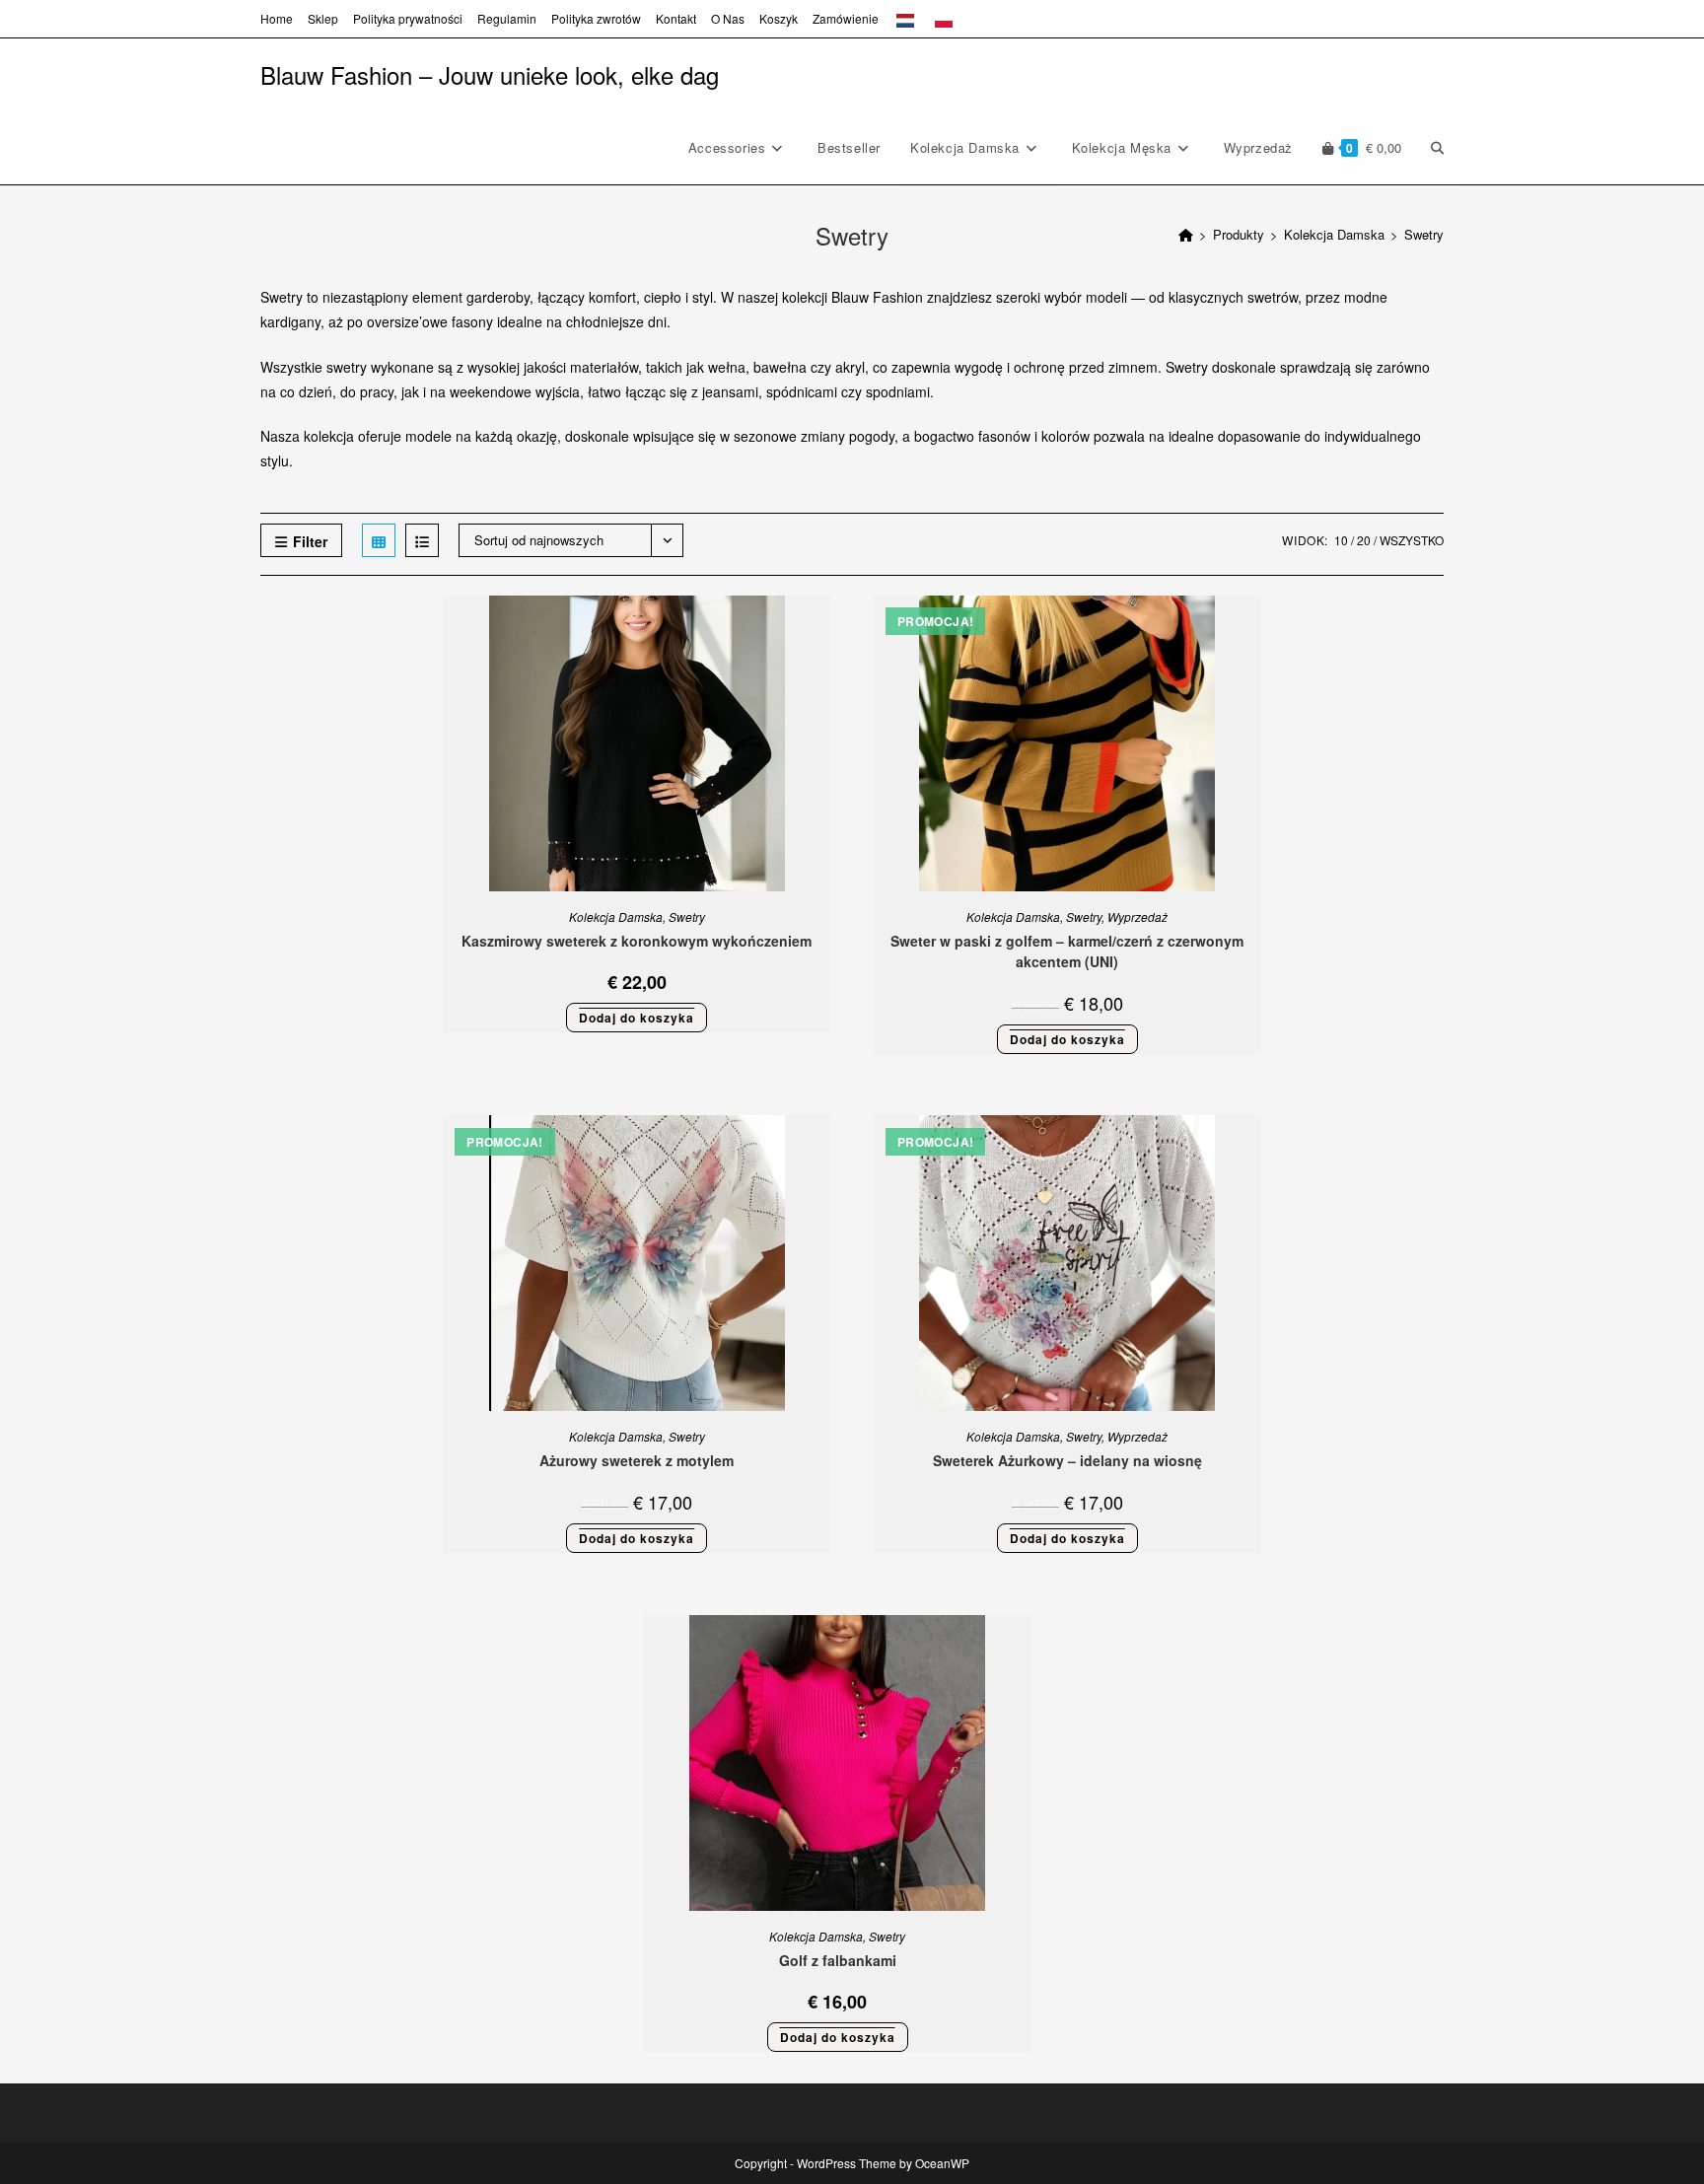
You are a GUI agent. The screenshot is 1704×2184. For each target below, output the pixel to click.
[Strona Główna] (1186, 234)
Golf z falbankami (838, 1960)
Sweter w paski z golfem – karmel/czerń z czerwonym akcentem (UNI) (1067, 951)
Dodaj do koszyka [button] (637, 1018)
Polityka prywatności (408, 18)
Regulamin (507, 18)
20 (1364, 540)
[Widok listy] (422, 540)
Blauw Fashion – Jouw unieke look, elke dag (490, 74)
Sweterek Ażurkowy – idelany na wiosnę (1067, 1460)
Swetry (1424, 234)
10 (1341, 540)
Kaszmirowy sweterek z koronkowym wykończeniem (637, 941)
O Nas (728, 18)
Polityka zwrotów (596, 18)
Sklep (323, 18)
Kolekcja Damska (616, 916)
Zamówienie (846, 18)
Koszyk (779, 18)
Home (277, 18)
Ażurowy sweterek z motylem (637, 1460)
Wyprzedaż (1137, 916)
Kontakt (676, 18)
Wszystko (1412, 540)
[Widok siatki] (379, 540)
